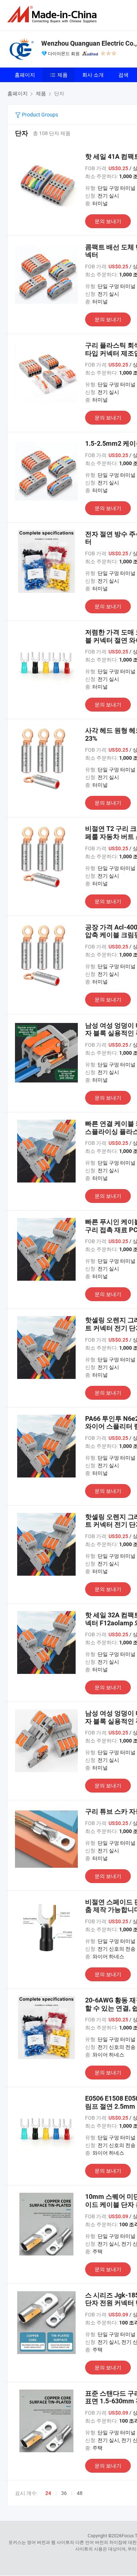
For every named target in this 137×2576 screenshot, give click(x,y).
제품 (62, 75)
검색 (123, 75)
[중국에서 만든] (53, 14)
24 (48, 2493)
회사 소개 (93, 75)
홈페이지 (25, 75)
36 (64, 2493)
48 (80, 2493)
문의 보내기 (108, 221)
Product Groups (39, 114)
